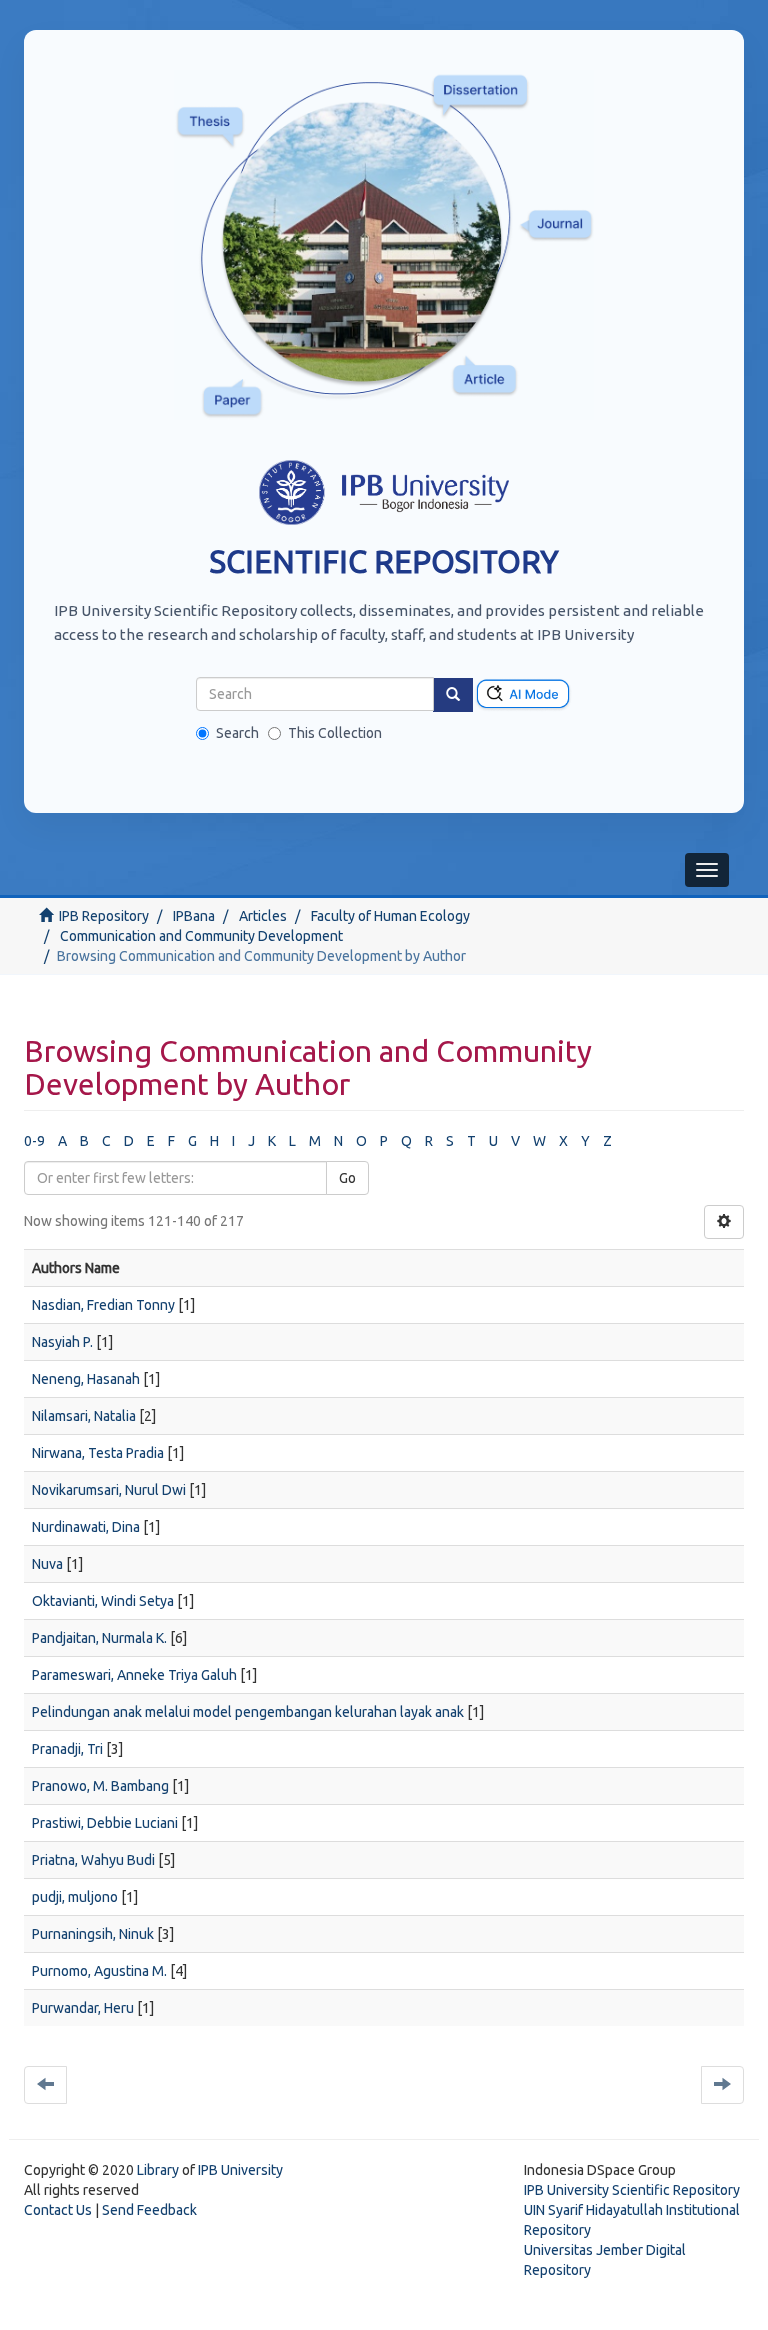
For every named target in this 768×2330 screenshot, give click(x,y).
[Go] (453, 695)
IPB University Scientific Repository (632, 2190)
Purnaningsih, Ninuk (93, 1934)
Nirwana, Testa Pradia (98, 1453)
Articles (263, 916)
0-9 (34, 1141)
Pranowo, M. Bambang (100, 1786)
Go (347, 1178)
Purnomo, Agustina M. (99, 1971)
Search (237, 733)
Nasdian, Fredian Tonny (103, 1305)
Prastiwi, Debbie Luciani (105, 1823)
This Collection (335, 733)
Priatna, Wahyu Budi (93, 1860)
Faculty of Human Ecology (390, 916)
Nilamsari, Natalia (84, 1416)
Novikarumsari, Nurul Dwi (109, 1490)
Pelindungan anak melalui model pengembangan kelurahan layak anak (248, 1712)
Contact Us (58, 2210)
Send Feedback (149, 2210)
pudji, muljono (75, 1897)
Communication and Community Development (201, 936)
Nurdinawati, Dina (86, 1527)
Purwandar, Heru (83, 2008)
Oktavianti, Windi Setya (103, 1601)
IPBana (194, 916)
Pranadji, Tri (67, 1749)
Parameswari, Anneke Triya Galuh (134, 1675)
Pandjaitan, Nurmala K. (99, 1638)
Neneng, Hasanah (86, 1379)
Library (158, 2170)
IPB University (240, 2170)
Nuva (47, 1564)
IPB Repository (104, 916)
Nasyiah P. (62, 1342)
